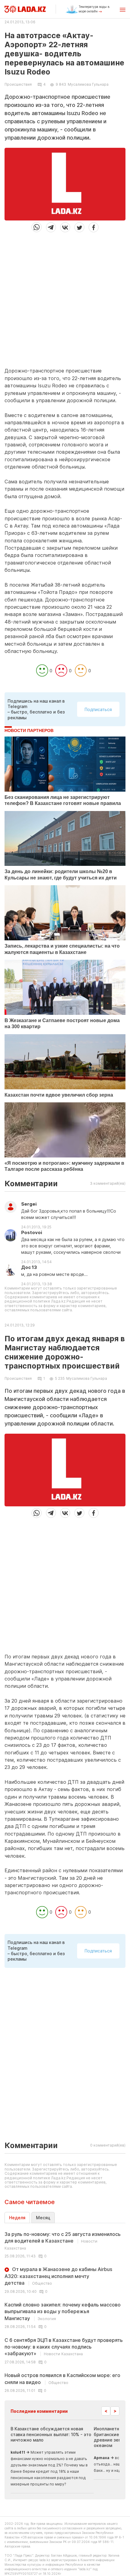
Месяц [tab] (43, 2218)
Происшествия (18, 84)
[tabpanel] (65, 2312)
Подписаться (98, 709)
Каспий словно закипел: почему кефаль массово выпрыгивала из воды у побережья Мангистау (63, 2311)
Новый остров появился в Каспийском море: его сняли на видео (62, 2379)
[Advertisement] (65, 297)
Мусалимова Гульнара (88, 84)
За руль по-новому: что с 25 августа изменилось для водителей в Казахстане (63, 2241)
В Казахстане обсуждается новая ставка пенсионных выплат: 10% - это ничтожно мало (51, 2434)
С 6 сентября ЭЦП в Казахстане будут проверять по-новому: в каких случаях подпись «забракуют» (64, 2347)
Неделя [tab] (17, 2218)
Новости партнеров (29, 730)
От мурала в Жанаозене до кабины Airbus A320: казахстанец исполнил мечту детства (58, 2276)
